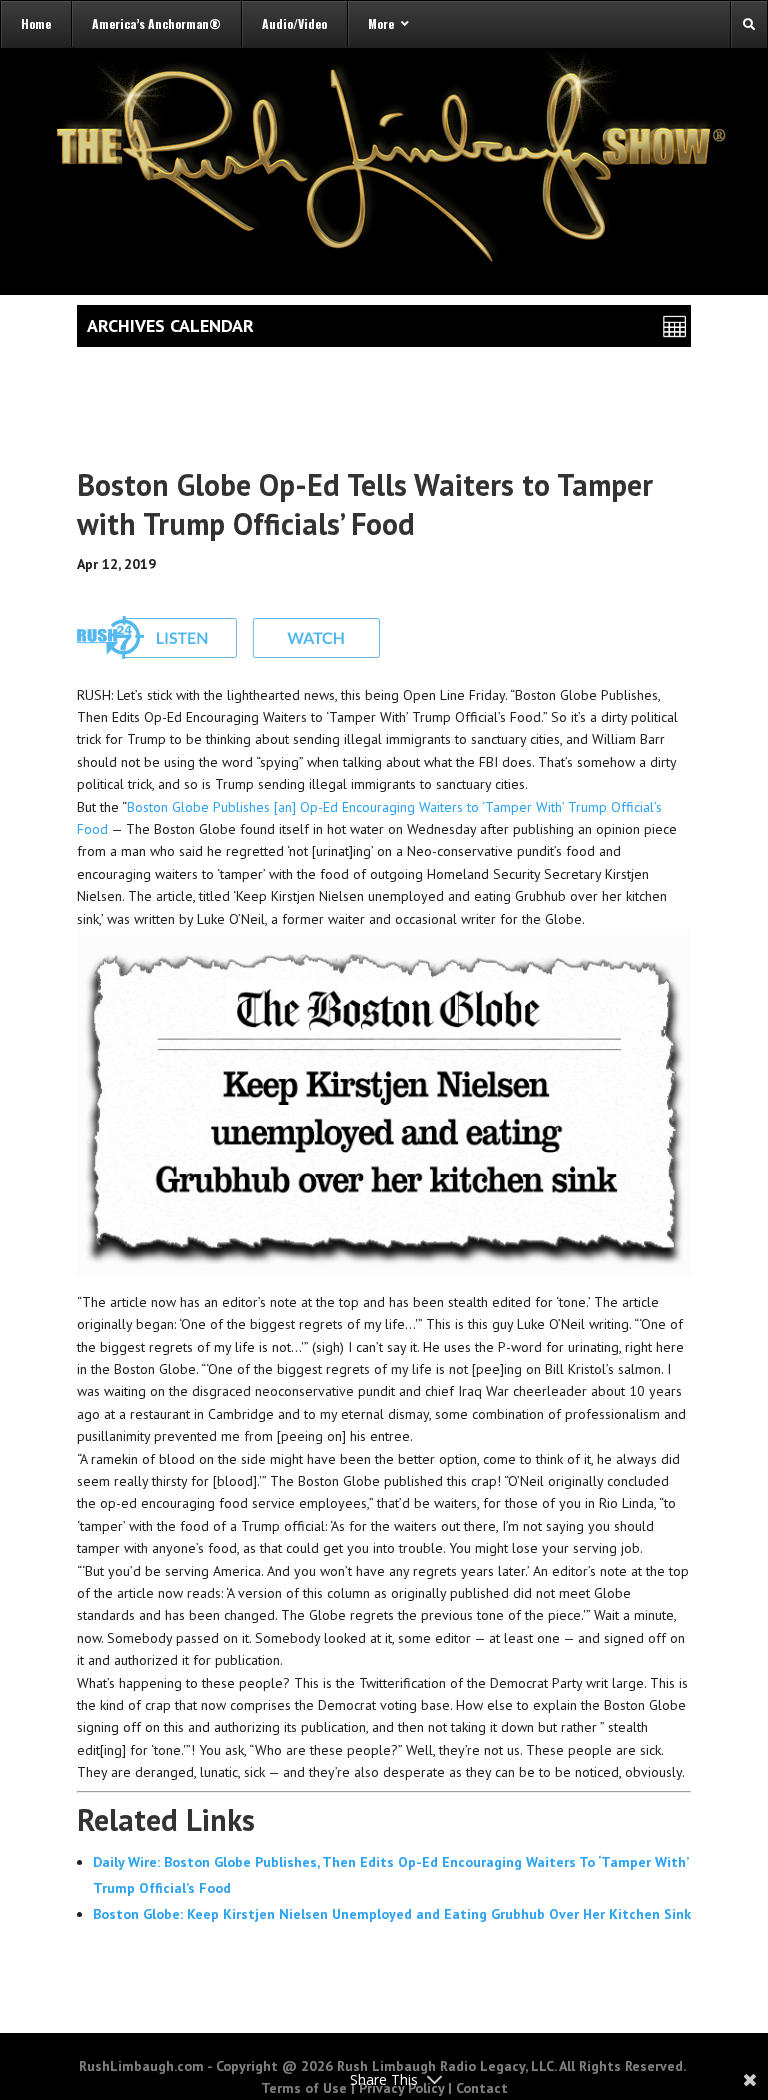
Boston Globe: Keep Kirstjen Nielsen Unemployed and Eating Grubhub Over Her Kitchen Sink (392, 1914)
